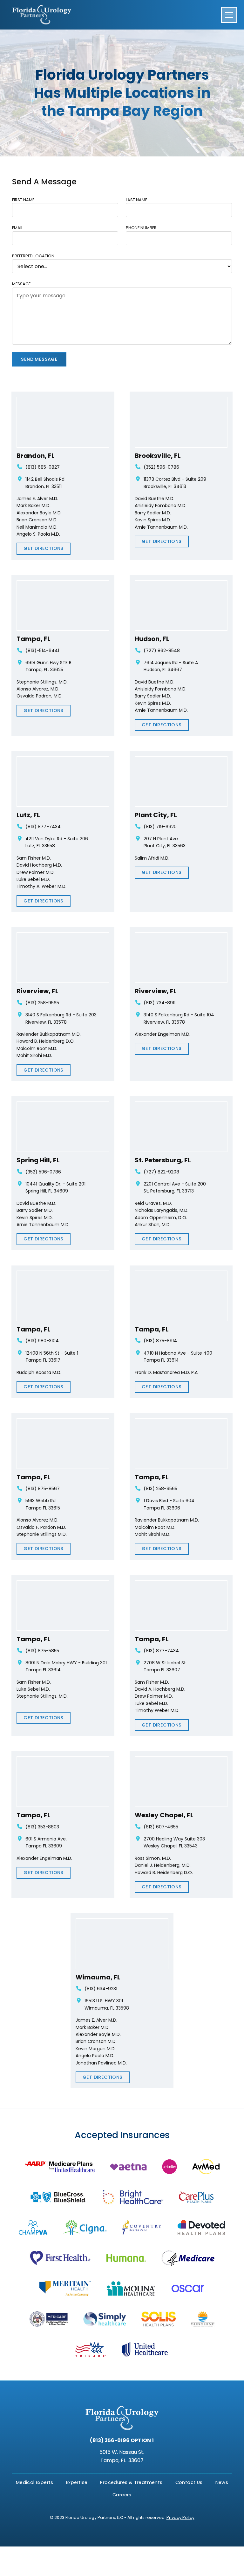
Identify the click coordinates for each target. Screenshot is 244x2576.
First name (23, 200)
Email (17, 228)
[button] (227, 15)
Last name (136, 200)
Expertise (77, 2482)
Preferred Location (33, 256)
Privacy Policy (180, 2517)
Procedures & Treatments (131, 2482)
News (222, 2482)
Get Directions (44, 548)
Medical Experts (35, 2482)
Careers (122, 2495)
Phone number (141, 228)
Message (21, 284)
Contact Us (189, 2482)
